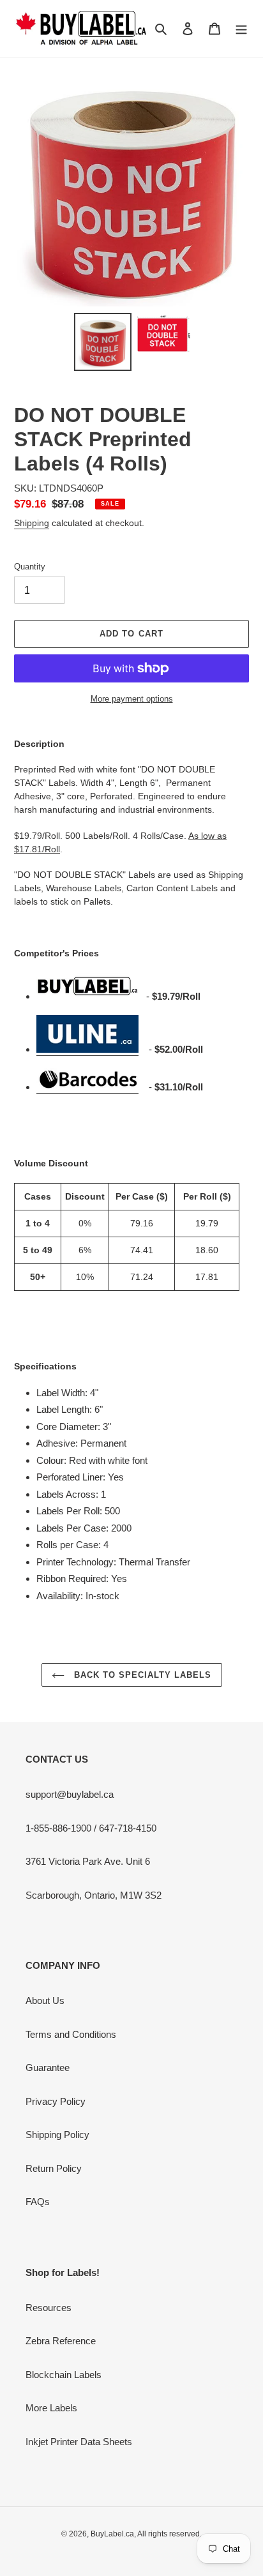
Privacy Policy (56, 2101)
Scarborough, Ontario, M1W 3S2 (94, 1895)
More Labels (51, 2408)
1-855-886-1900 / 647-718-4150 (91, 1828)
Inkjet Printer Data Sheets (79, 2442)
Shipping (32, 523)
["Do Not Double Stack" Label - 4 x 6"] (87, 1050)
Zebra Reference (61, 2341)
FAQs (38, 2202)
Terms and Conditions (71, 2034)
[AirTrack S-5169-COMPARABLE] (87, 1088)
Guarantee (48, 2068)
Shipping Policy (57, 2135)
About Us (45, 2000)
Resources (49, 2308)
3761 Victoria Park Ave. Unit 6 (88, 1861)
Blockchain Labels (64, 2375)
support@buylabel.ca (70, 1794)
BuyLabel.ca (112, 2534)
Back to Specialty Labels (141, 1675)
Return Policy (54, 2168)
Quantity (30, 567)
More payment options (132, 699)
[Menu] (241, 28)
